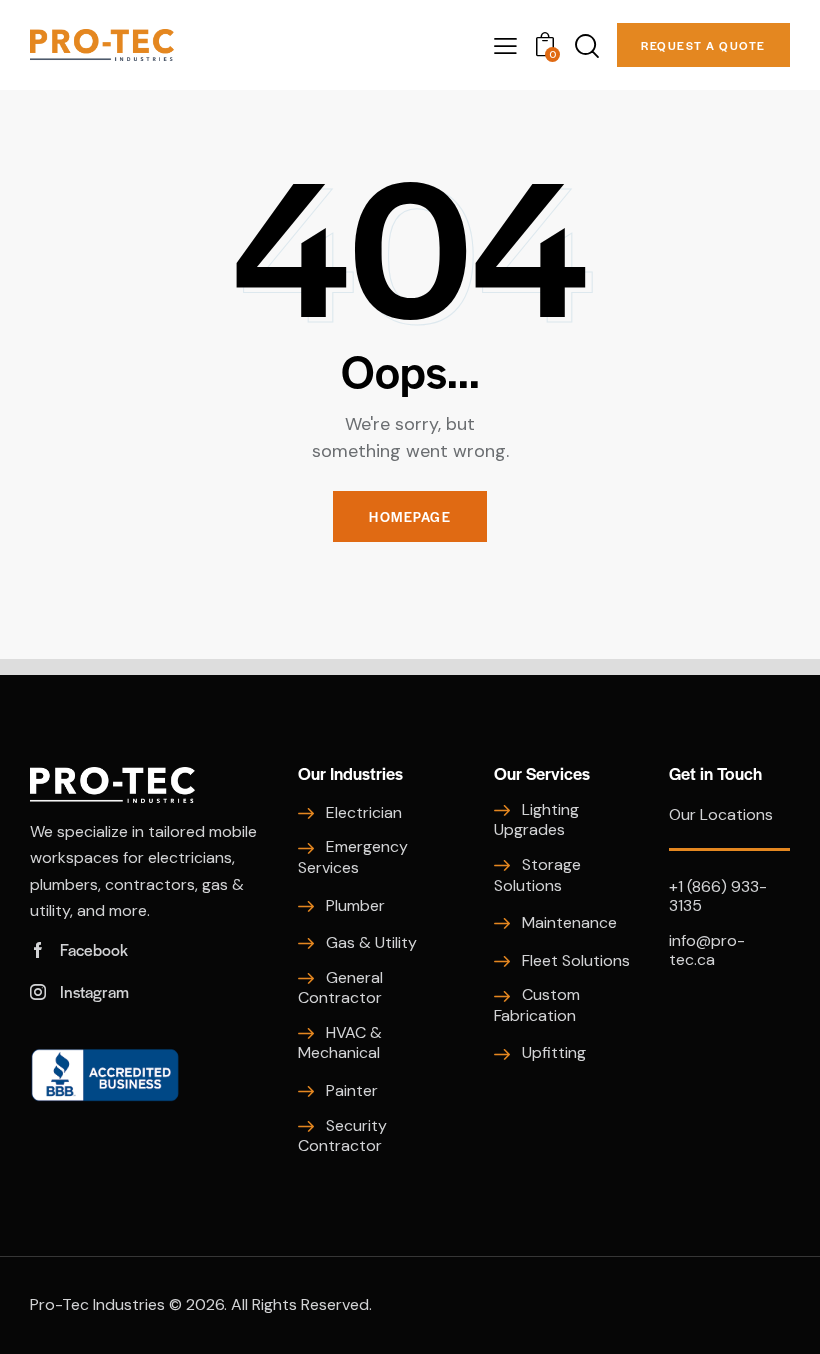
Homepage (410, 516)
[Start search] (585, 46)
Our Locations (721, 814)
